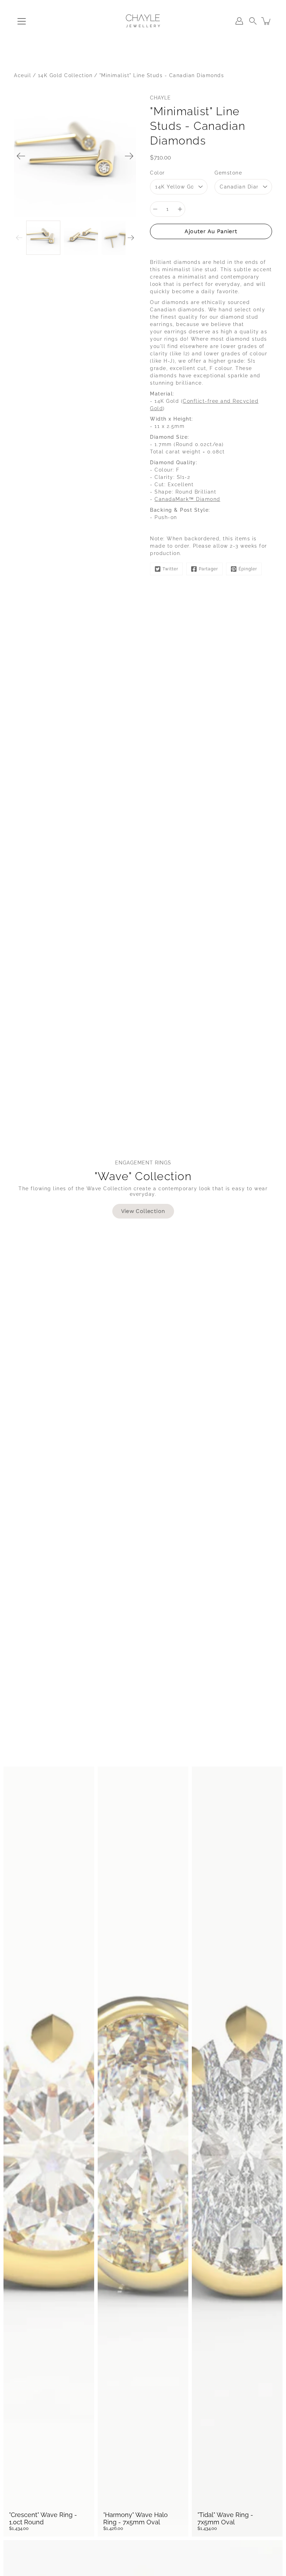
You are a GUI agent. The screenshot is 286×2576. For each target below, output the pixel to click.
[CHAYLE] (143, 21)
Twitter (170, 569)
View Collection (143, 1211)
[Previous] (21, 156)
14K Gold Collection (65, 75)
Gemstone (228, 173)
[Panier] (266, 21)
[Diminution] (155, 209)
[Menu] (22, 21)
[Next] (129, 156)
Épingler (248, 569)
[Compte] (239, 21)
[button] (253, 21)
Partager (208, 569)
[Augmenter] (180, 209)
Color (157, 173)
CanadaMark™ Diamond (187, 499)
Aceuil (22, 75)
